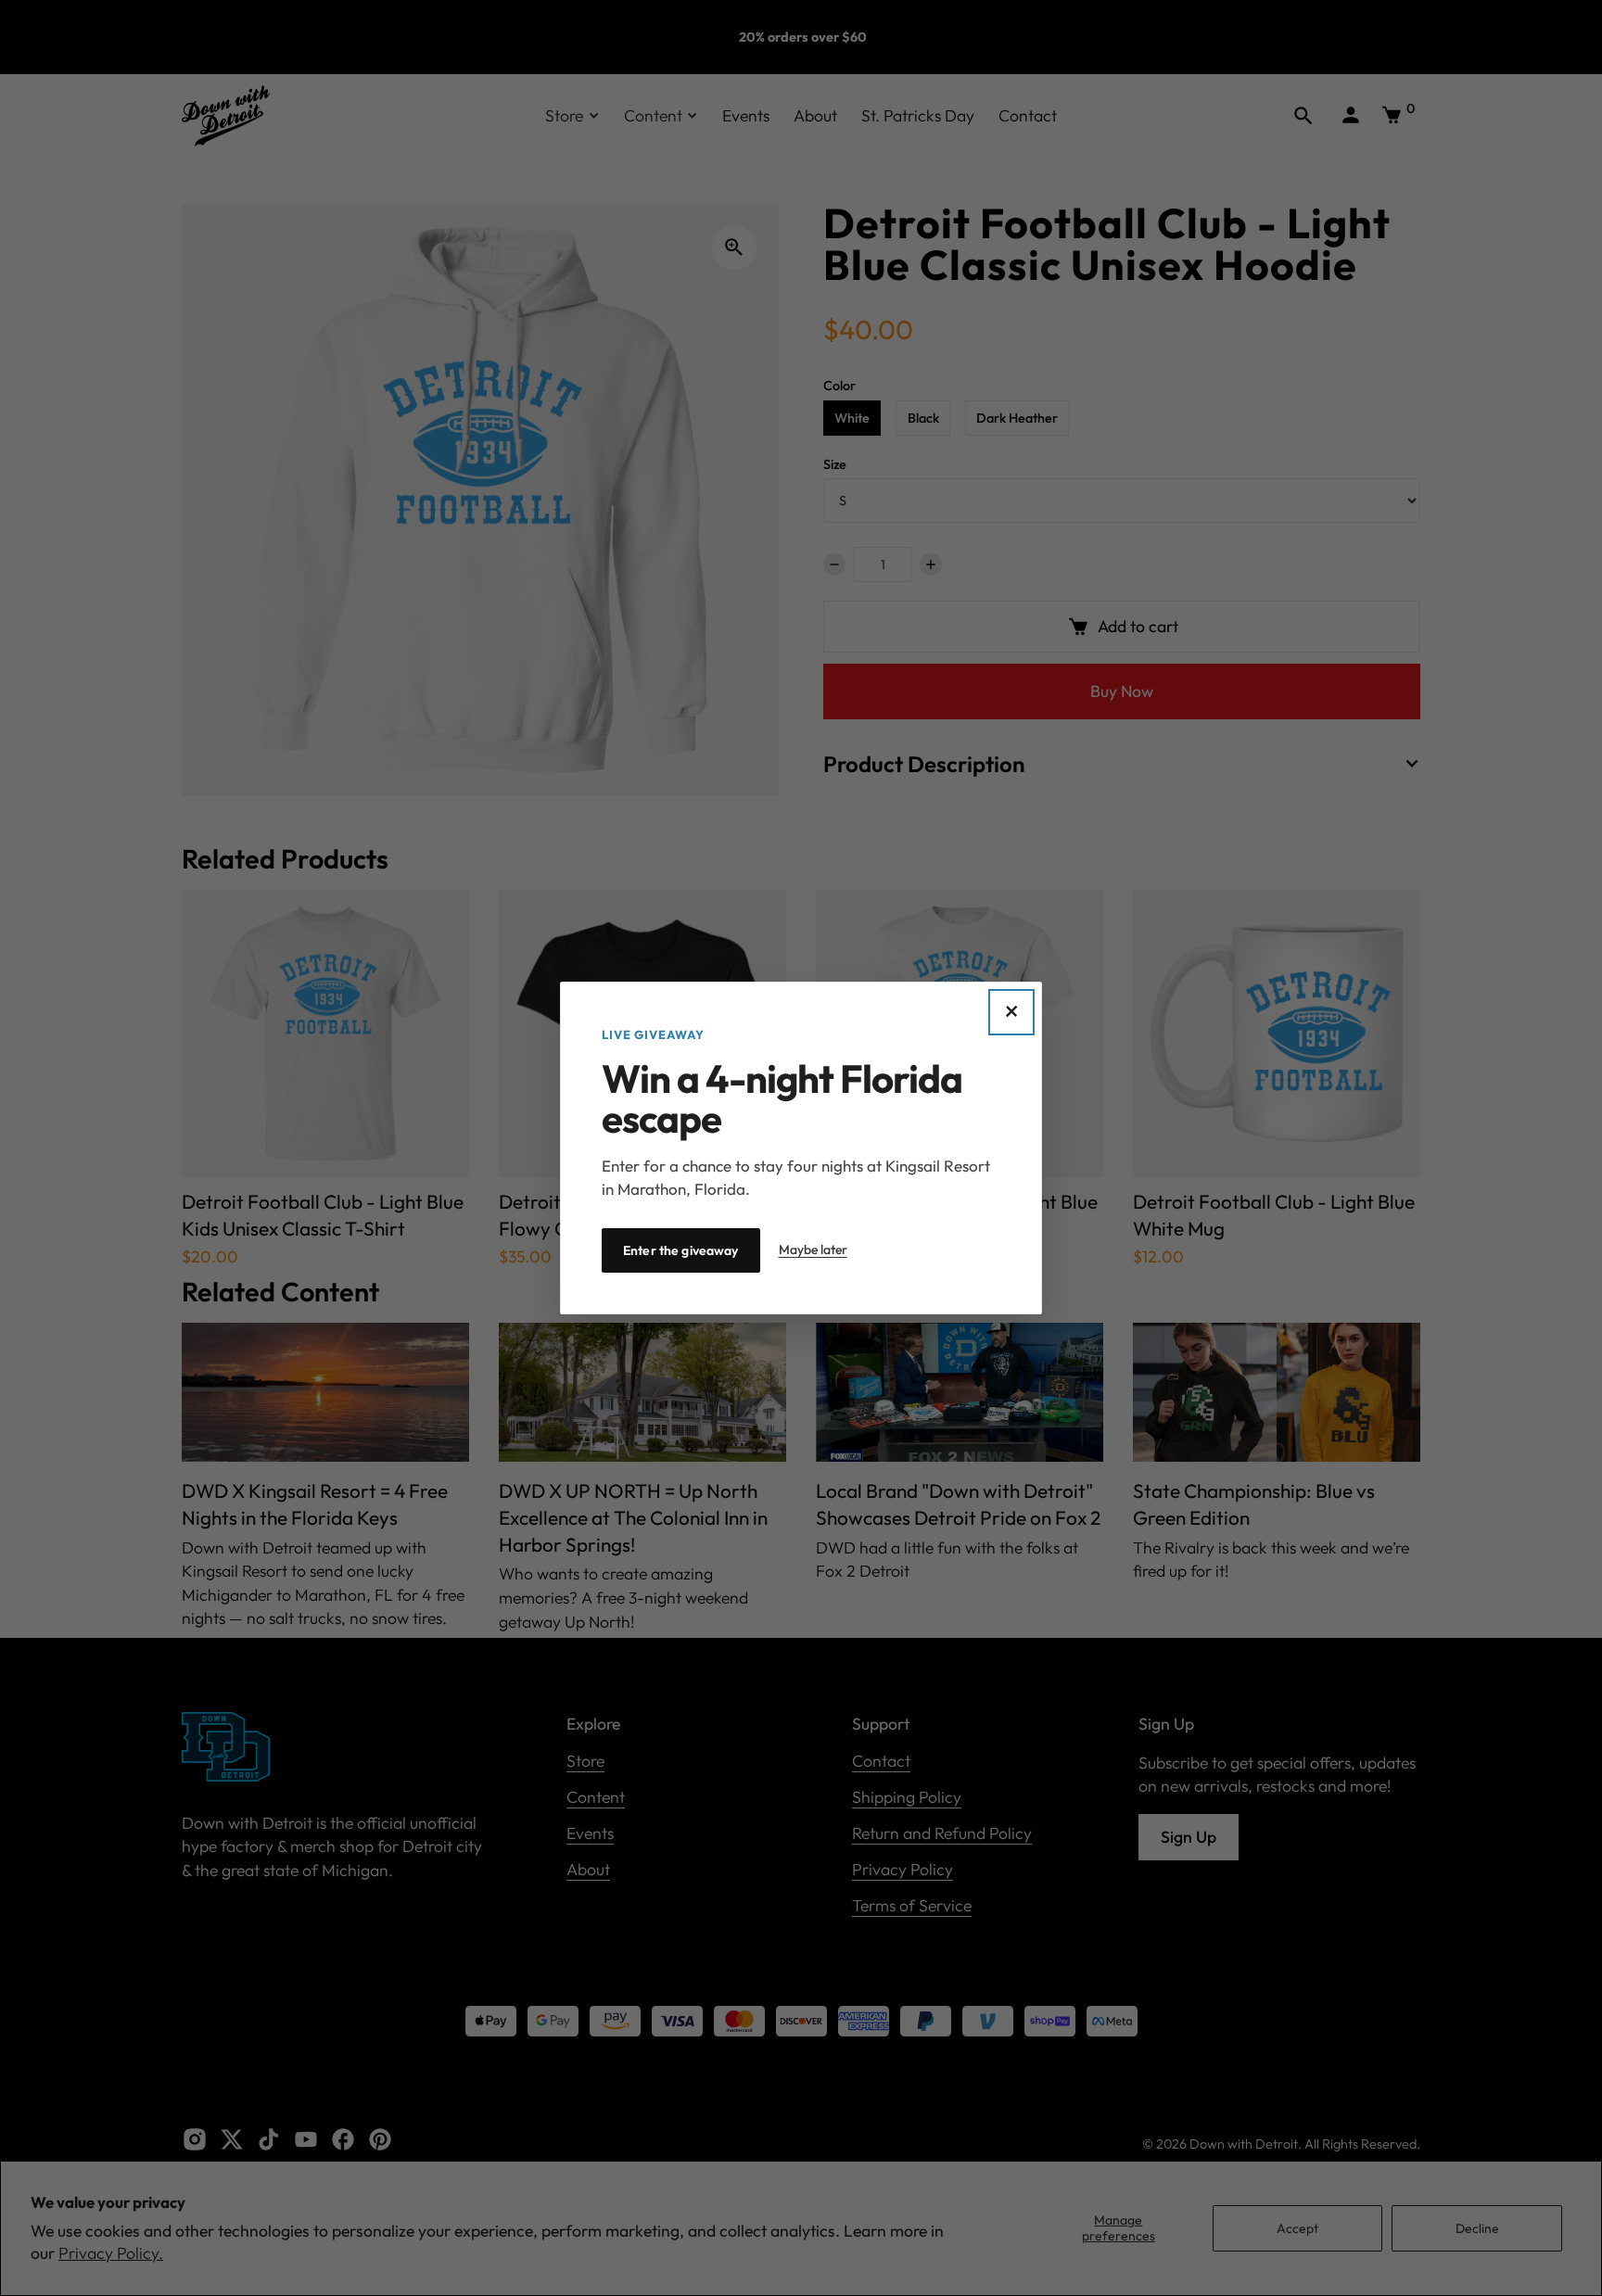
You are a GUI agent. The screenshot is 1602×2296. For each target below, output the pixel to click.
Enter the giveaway (681, 1250)
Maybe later (813, 1249)
